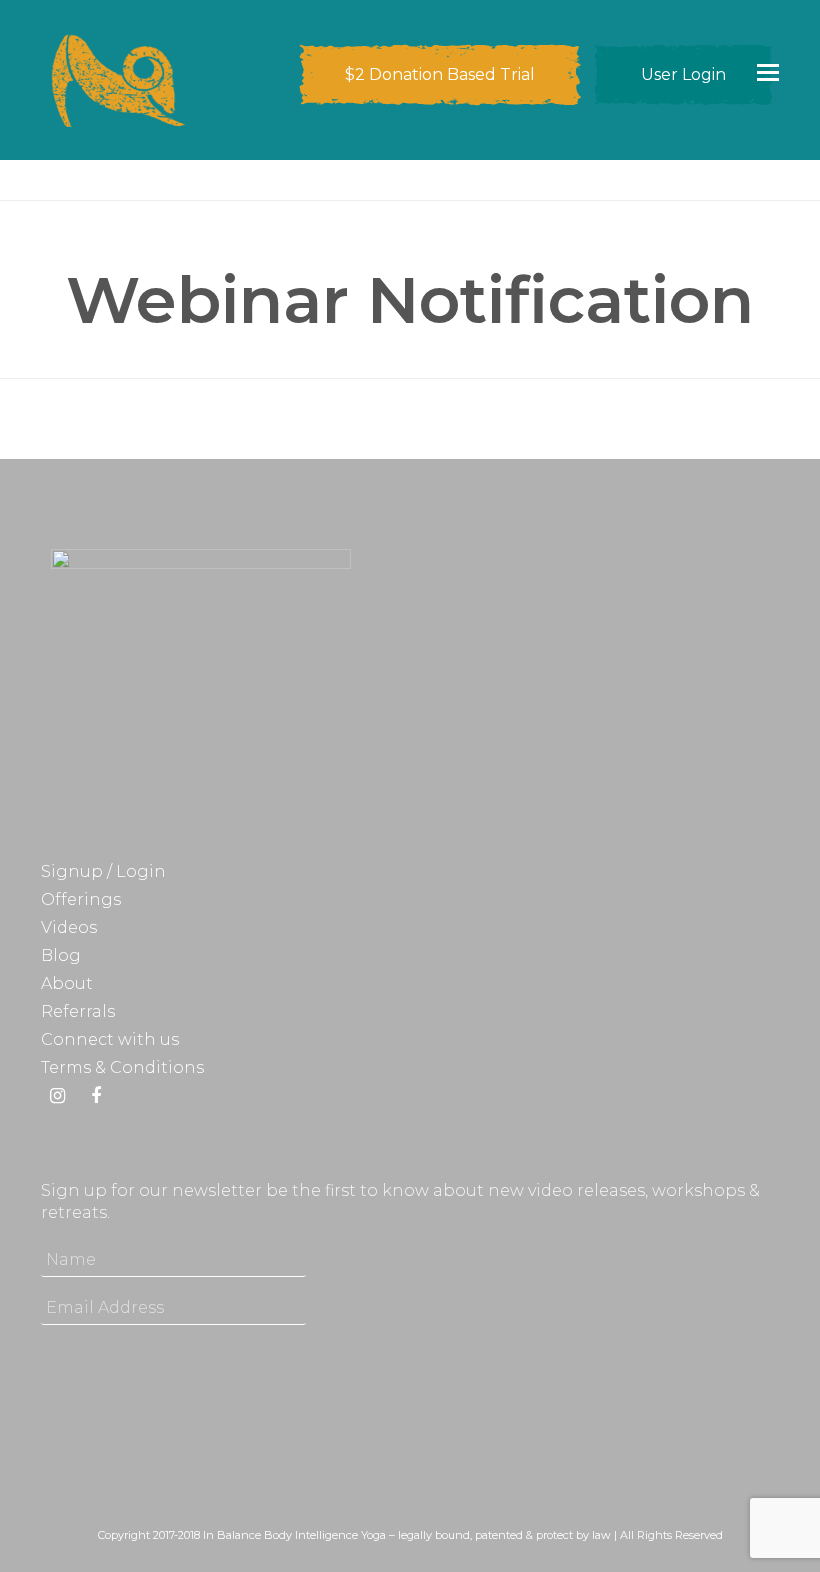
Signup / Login (103, 871)
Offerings (81, 899)
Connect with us (110, 1039)
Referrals (78, 1011)
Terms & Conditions (122, 1067)
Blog (61, 955)
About (67, 983)
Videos (69, 927)
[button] (768, 72)
